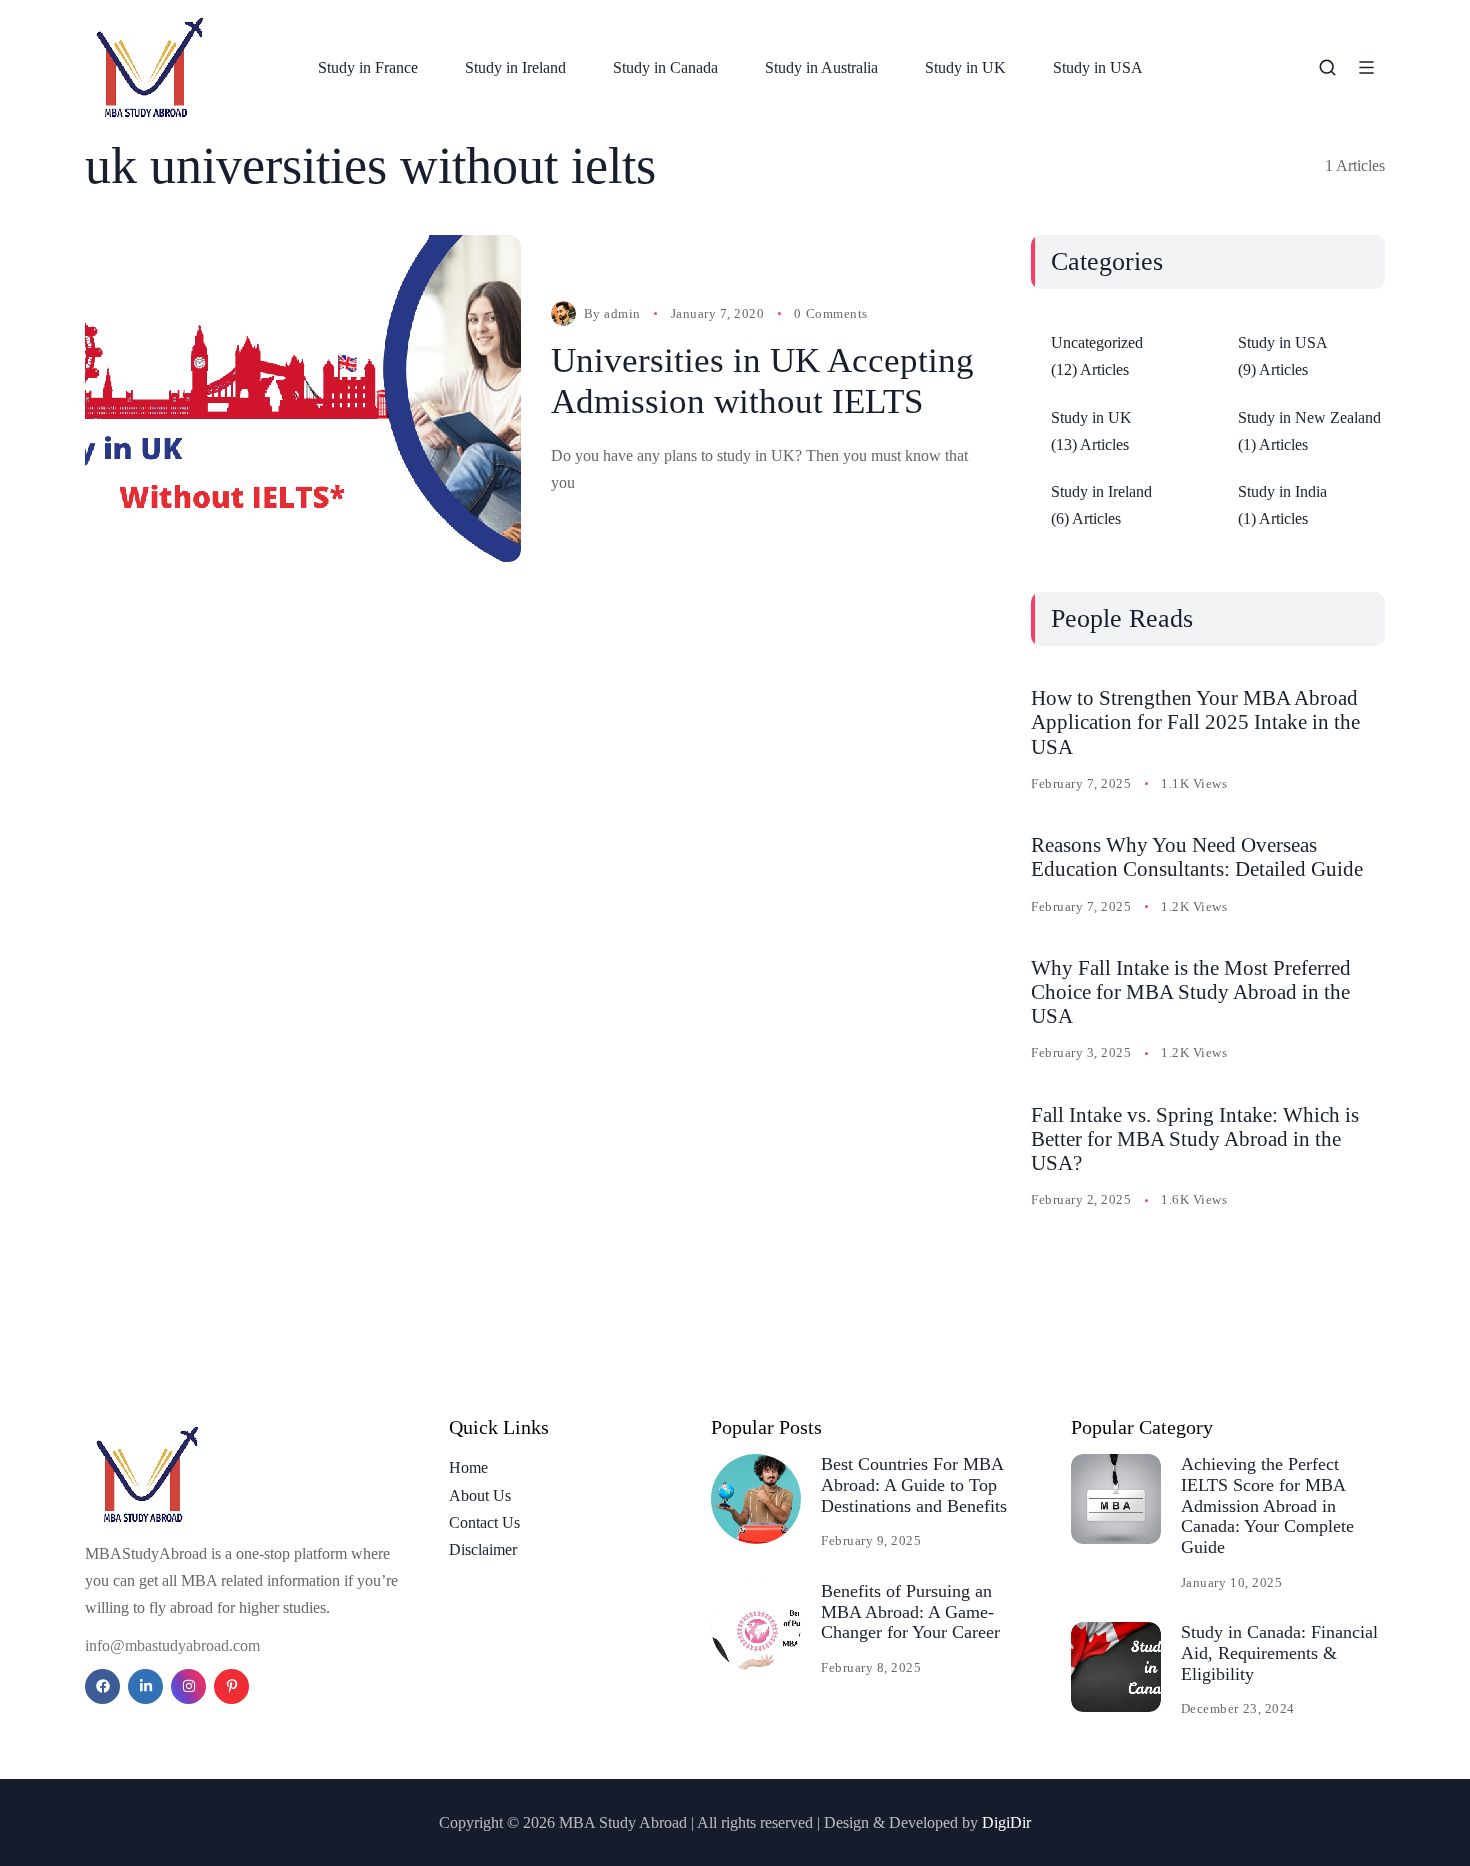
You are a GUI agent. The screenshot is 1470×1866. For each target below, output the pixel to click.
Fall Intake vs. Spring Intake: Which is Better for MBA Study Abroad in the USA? (1195, 1139)
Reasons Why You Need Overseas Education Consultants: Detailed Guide (1197, 857)
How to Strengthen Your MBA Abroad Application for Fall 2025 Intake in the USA (1195, 722)
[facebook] (102, 1686)
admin (622, 313)
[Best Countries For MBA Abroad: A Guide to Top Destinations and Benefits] (756, 1499)
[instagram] (188, 1686)
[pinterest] (231, 1686)
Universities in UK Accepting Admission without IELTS (762, 380)
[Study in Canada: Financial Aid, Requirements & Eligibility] (1116, 1667)
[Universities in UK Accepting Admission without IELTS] (303, 398)
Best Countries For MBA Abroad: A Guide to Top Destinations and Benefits (914, 1484)
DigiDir (1006, 1822)
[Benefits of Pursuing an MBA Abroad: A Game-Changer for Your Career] (756, 1626)
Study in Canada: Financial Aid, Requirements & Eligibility (1279, 1652)
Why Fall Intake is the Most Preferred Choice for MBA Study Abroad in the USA (1191, 992)
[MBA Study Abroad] (153, 68)
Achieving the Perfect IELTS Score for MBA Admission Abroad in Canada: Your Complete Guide (1267, 1505)
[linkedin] (145, 1686)
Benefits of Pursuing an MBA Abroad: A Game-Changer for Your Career (910, 1611)
